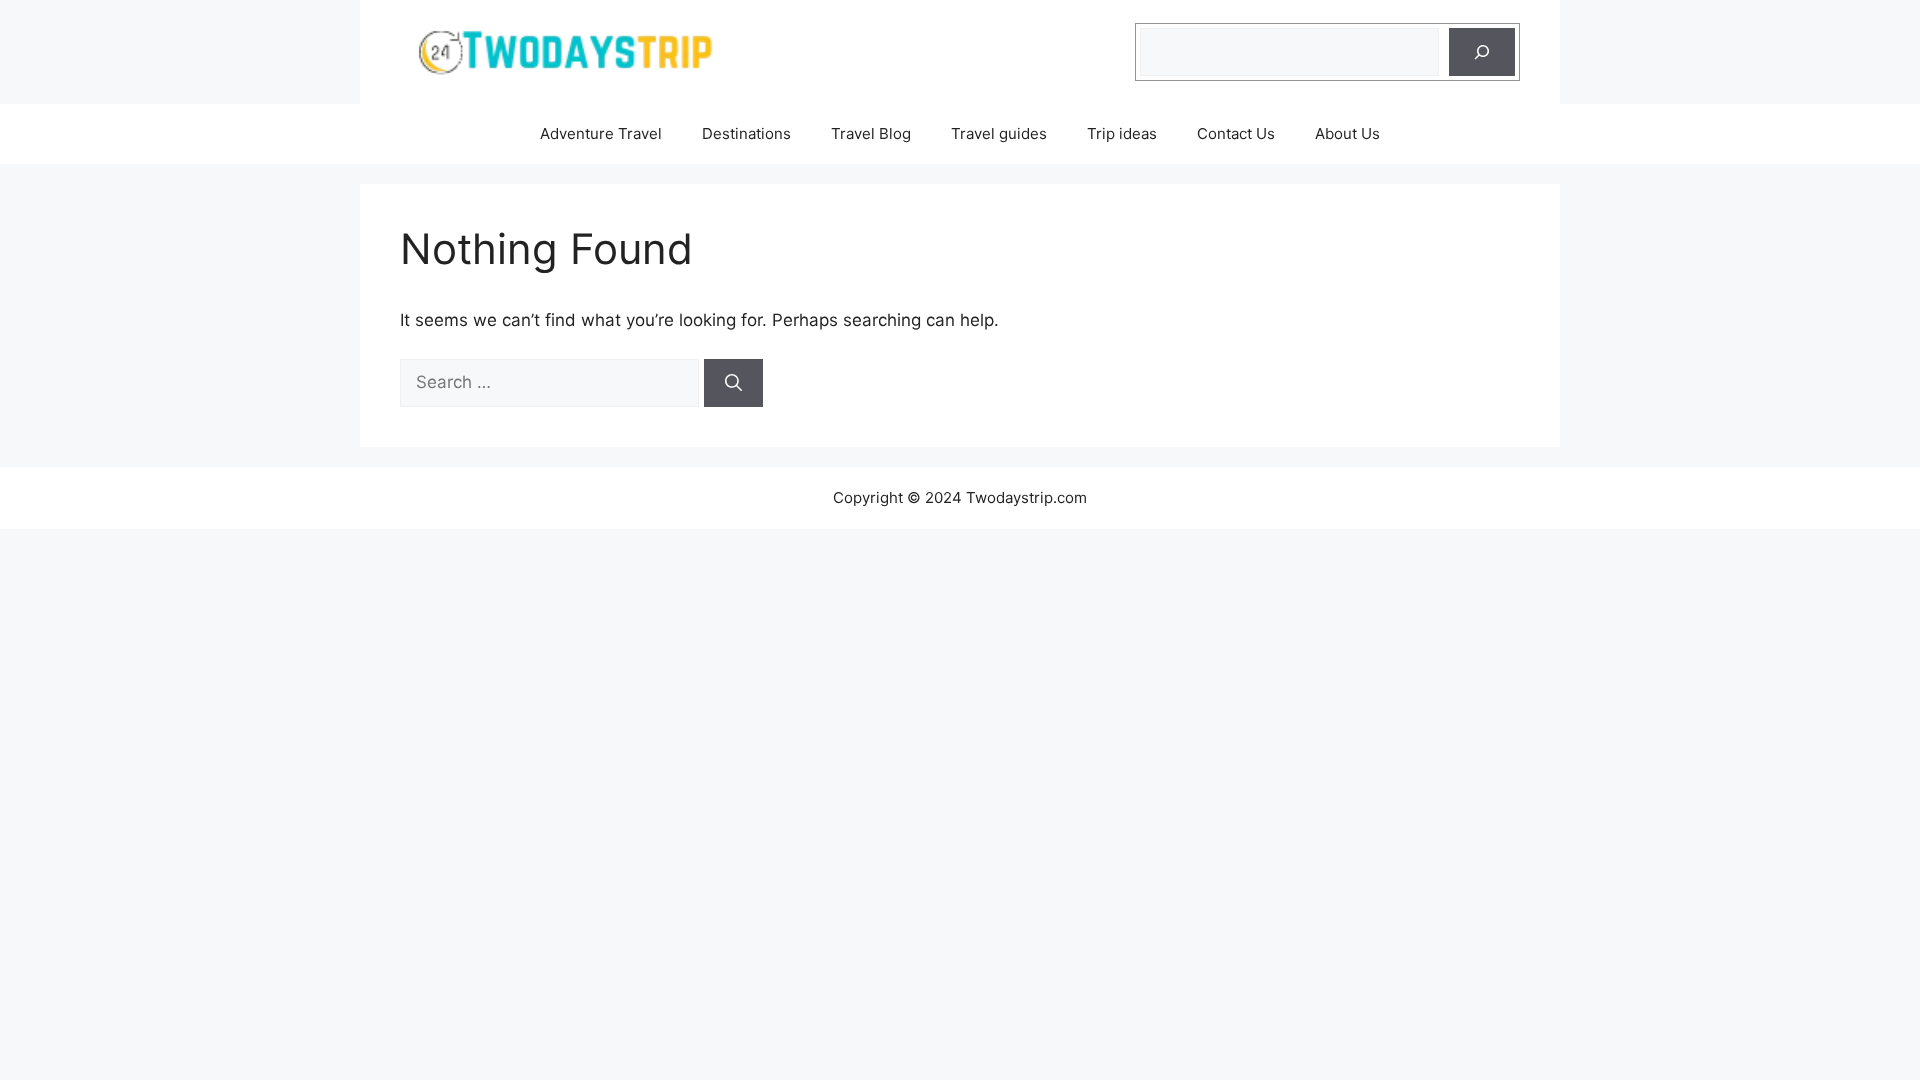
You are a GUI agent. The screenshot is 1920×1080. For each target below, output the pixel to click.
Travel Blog (871, 133)
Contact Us (1236, 133)
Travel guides (999, 133)
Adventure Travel (601, 133)
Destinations (746, 133)
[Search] (1482, 52)
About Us (1347, 133)
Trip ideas (1122, 133)
